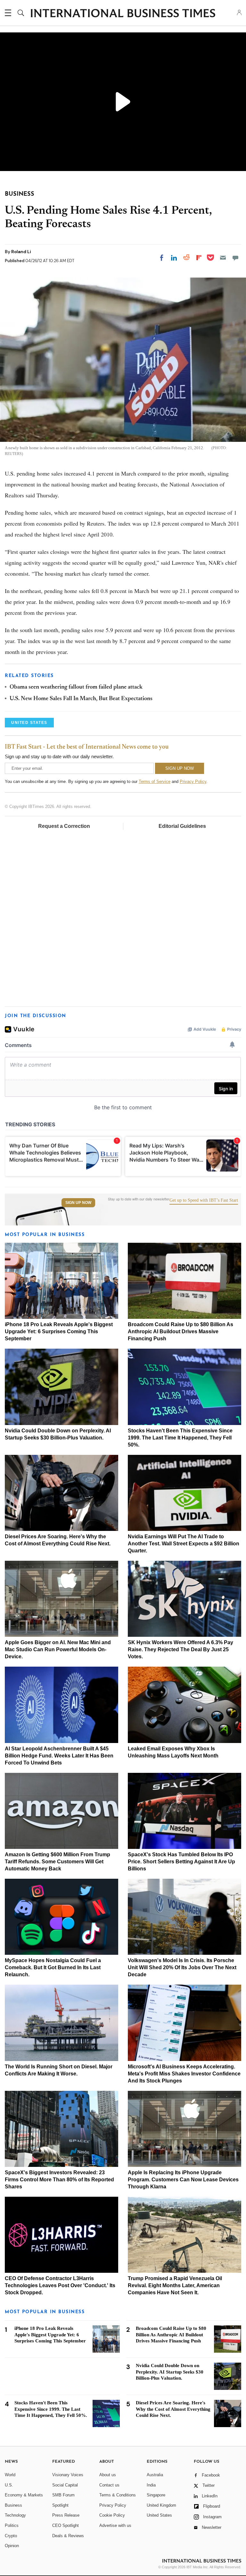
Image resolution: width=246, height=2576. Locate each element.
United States (159, 2515)
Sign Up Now (78, 1203)
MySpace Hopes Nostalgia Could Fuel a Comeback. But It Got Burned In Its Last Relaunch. (53, 1967)
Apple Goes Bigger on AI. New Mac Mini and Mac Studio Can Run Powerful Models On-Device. (58, 1649)
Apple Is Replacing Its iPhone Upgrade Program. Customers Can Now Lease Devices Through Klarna (183, 2180)
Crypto (11, 2536)
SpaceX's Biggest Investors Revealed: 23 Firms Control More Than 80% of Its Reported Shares (59, 2180)
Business (13, 2505)
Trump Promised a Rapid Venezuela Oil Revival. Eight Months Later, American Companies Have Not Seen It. (175, 2285)
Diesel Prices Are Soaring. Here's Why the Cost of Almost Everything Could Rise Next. (173, 2409)
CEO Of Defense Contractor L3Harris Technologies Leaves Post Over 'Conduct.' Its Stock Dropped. (60, 2285)
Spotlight (60, 2505)
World (10, 2475)
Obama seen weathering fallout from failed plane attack (76, 687)
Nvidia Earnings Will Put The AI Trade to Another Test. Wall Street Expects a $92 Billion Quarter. (184, 1544)
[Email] (223, 258)
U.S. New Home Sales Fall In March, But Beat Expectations (81, 699)
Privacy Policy (193, 781)
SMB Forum (63, 2495)
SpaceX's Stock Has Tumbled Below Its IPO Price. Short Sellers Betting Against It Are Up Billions (181, 1862)
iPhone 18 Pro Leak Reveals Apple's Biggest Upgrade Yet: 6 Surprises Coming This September (59, 1331)
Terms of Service (155, 781)
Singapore (156, 2495)
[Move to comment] (235, 258)
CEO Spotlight (66, 2525)
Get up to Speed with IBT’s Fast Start (204, 1200)
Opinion (12, 2546)
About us (108, 2475)
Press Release (66, 2515)
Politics (12, 2525)
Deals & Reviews (68, 2536)
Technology (15, 2515)
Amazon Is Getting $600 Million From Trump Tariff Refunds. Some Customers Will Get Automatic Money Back (57, 1862)
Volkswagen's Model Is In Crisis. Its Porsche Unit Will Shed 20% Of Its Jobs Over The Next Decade (182, 1967)
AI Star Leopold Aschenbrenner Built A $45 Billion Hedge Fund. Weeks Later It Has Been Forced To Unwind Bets (59, 1756)
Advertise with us (115, 2525)
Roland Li (21, 252)
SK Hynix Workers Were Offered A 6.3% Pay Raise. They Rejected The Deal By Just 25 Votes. (180, 1649)
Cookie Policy (112, 2515)
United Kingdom (161, 2505)
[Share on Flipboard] (199, 258)
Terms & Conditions (118, 2495)
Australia (155, 2475)
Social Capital (65, 2485)
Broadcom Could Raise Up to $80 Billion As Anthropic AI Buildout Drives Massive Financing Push (180, 1331)
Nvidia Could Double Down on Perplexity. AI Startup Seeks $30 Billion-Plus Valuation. (170, 2372)
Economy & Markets (24, 2495)
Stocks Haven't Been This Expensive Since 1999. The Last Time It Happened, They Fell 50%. (180, 1438)
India (151, 2485)
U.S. (9, 2485)
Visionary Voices (68, 2475)
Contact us (109, 2485)
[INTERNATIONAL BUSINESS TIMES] (123, 14)
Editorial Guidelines (182, 826)
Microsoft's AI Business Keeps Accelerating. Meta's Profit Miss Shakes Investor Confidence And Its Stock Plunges (184, 2074)
